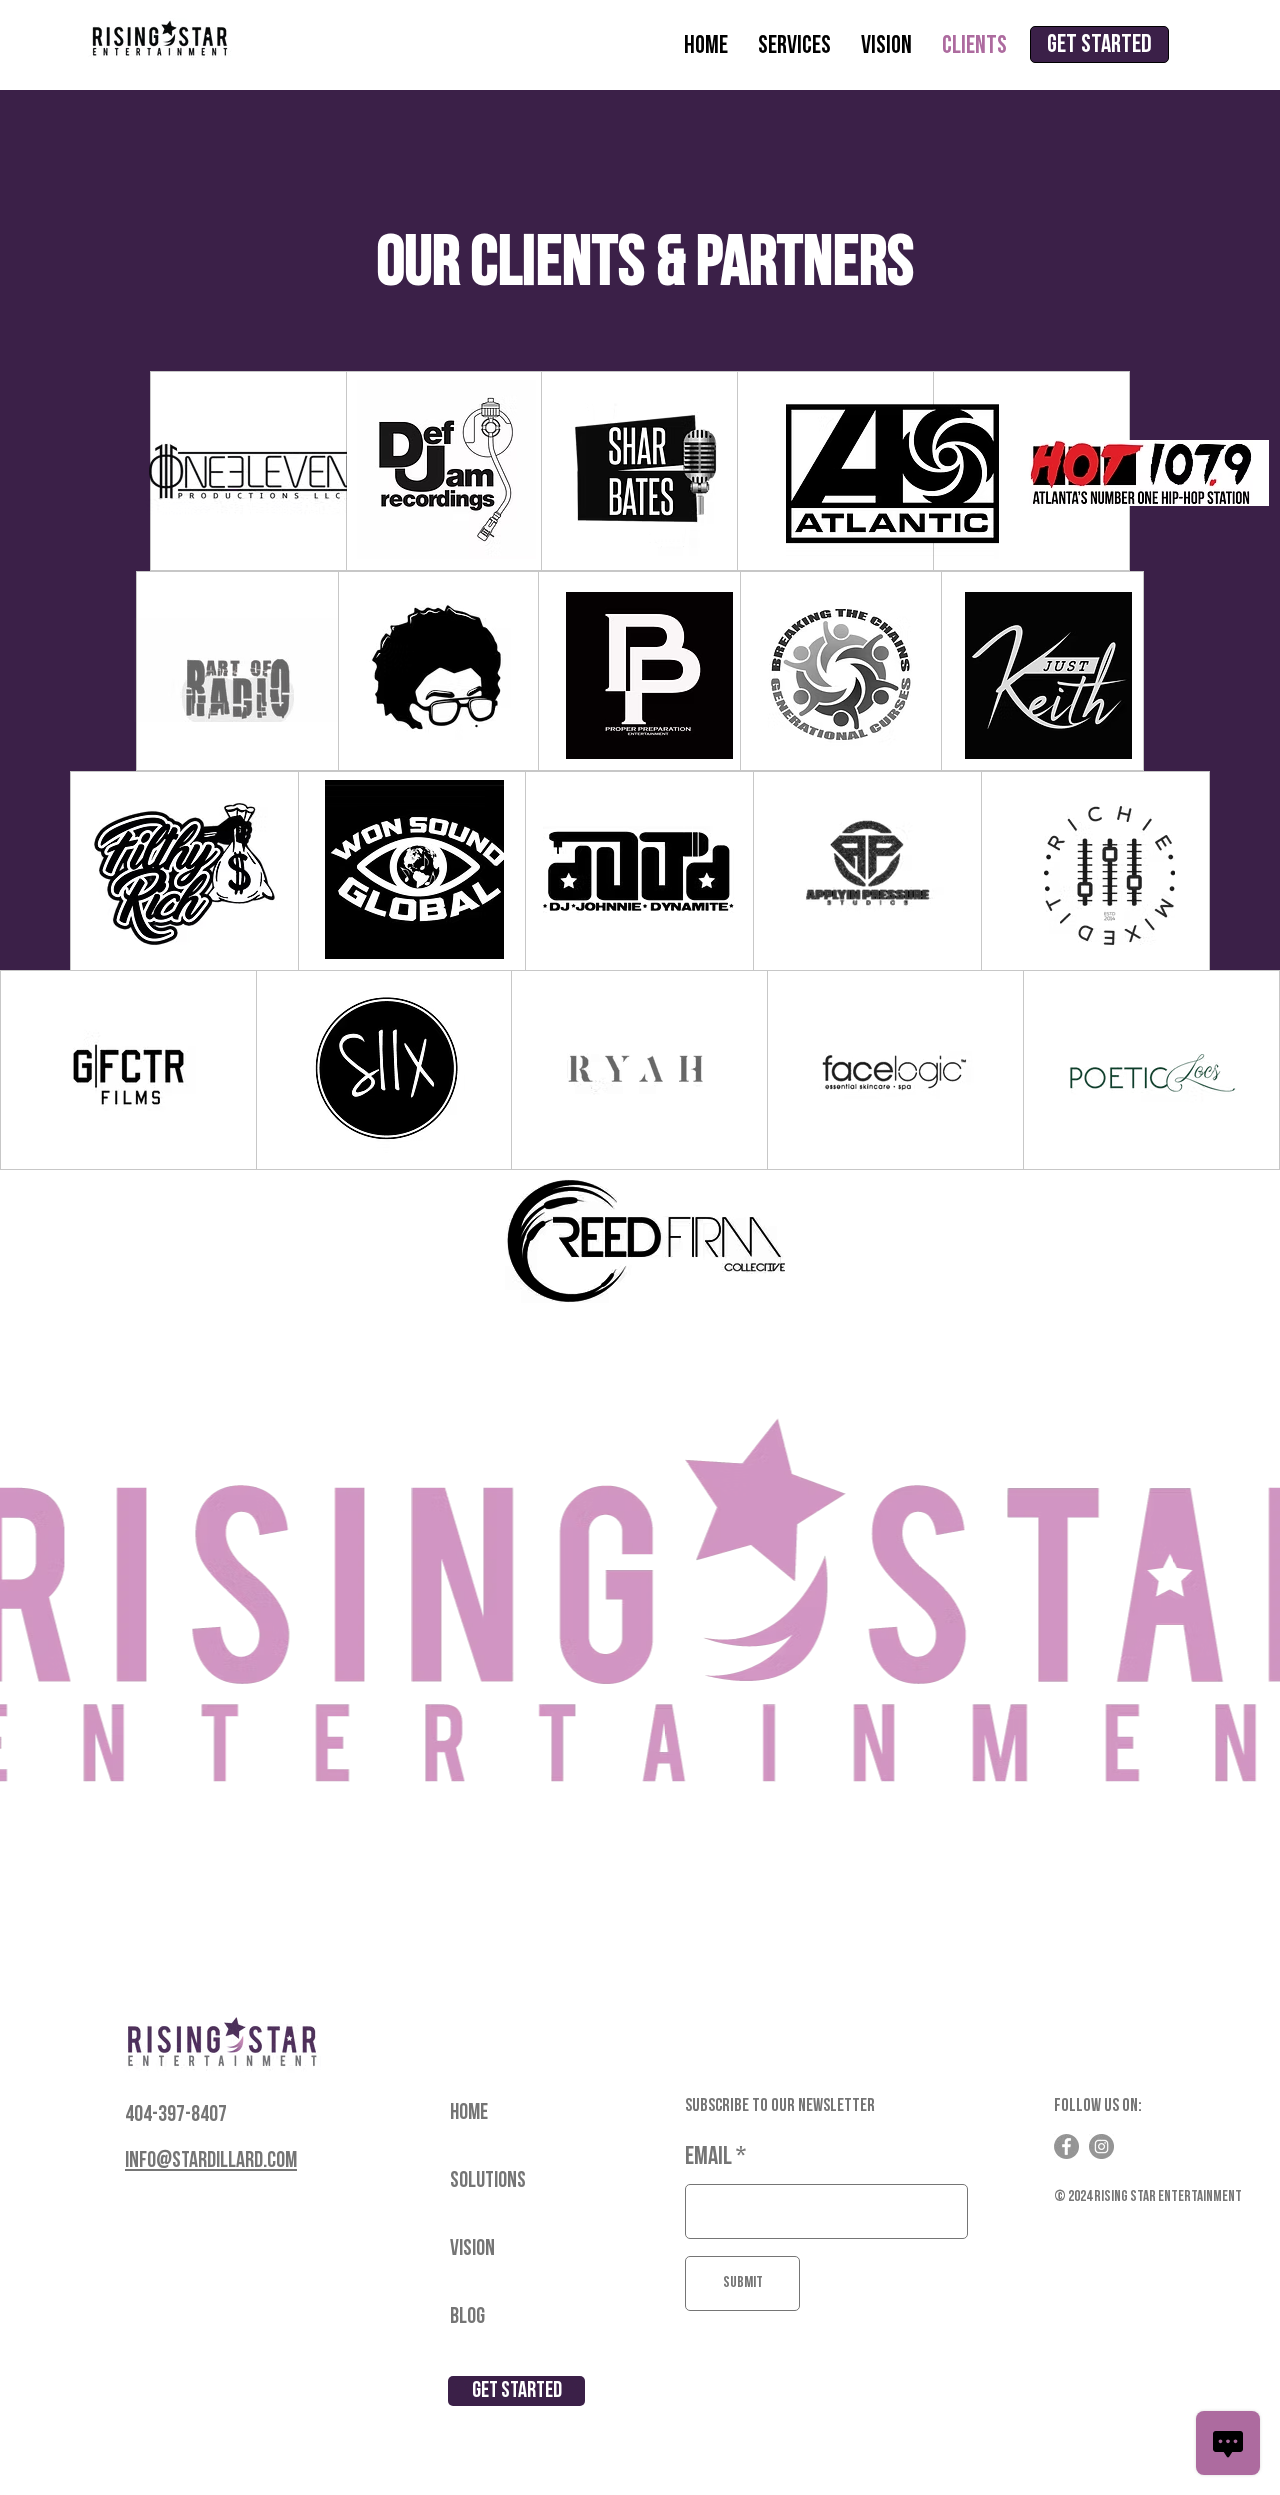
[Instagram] (1101, 2146)
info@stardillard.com (211, 2160)
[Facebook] (1066, 2146)
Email (708, 2156)
